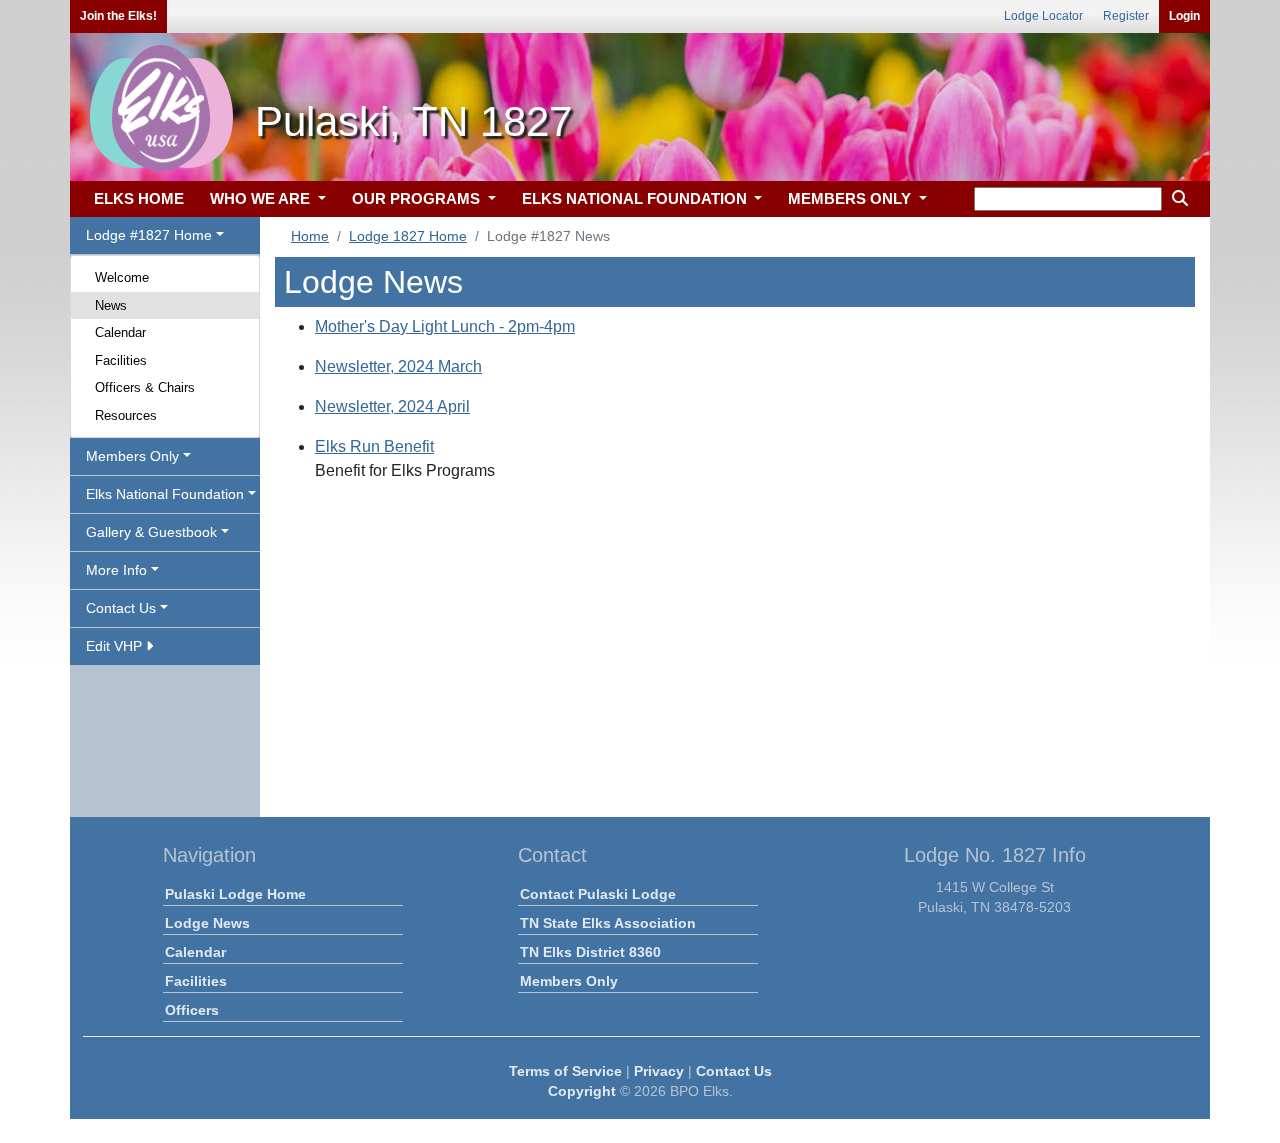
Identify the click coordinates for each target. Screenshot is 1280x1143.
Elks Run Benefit (374, 446)
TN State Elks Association (608, 923)
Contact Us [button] (121, 608)
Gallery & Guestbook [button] (151, 532)
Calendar (120, 332)
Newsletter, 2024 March (398, 366)
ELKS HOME (139, 198)
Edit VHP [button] (116, 646)
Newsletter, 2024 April (392, 406)
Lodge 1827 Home (408, 236)
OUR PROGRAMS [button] (418, 198)
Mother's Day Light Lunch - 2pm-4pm (445, 326)
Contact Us (734, 1071)
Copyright (582, 1091)
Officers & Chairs (145, 387)
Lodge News (207, 923)
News (111, 305)
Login (1184, 16)
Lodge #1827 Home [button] (149, 235)
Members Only (569, 981)
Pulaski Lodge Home (235, 894)
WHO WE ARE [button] (262, 198)
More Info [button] (116, 570)
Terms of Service (565, 1071)
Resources (126, 415)
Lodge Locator (1043, 16)
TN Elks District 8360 (590, 952)
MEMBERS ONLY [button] (851, 198)
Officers (192, 1010)
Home (310, 236)
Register (1126, 16)
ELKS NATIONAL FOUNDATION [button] (636, 198)
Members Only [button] (132, 456)
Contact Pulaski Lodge (598, 894)
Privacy (659, 1071)
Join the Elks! (118, 16)
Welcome (122, 277)
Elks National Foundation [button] (165, 494)
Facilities (121, 360)
